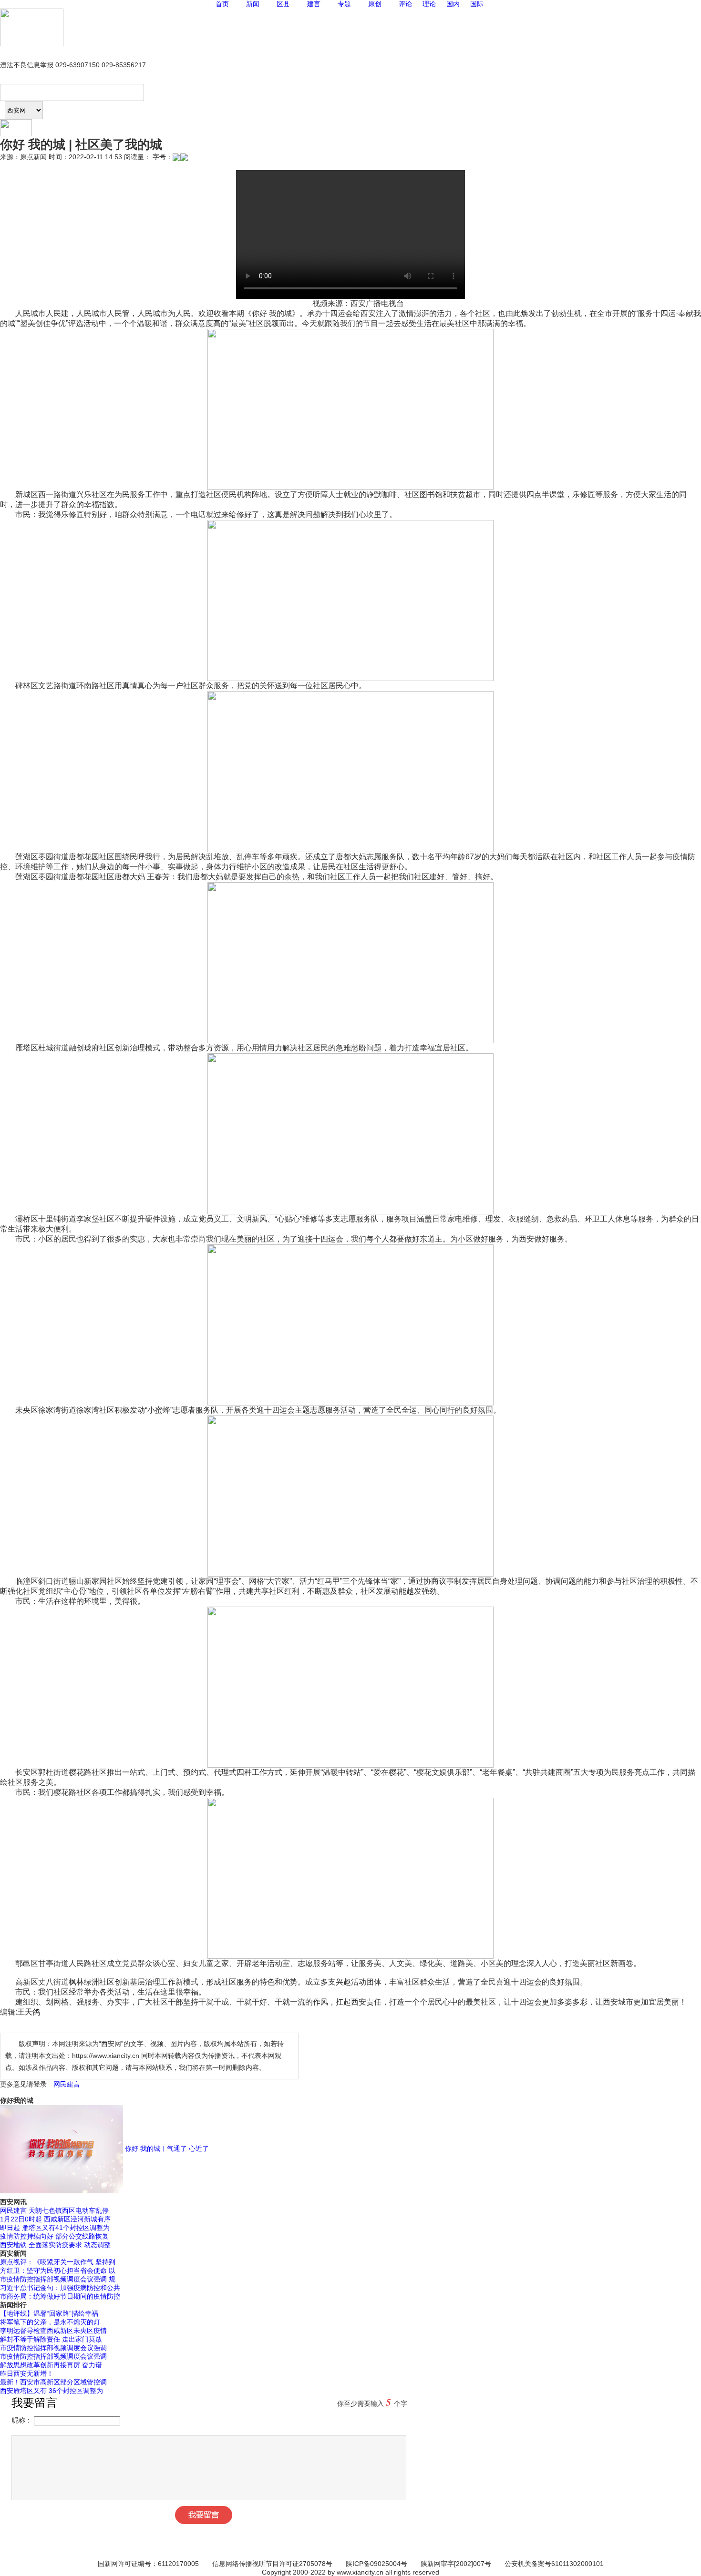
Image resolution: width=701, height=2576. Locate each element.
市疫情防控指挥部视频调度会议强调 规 (58, 2279)
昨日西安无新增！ (27, 2373)
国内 (453, 4)
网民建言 (67, 2084)
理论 (429, 4)
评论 (405, 4)
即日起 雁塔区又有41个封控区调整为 (55, 2228)
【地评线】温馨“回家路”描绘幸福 (49, 2313)
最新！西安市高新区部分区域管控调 (53, 2382)
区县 (283, 4)
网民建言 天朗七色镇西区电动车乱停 (54, 2210)
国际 (477, 4)
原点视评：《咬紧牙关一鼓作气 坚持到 (58, 2262)
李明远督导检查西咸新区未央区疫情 (53, 2331)
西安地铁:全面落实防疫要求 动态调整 (55, 2245)
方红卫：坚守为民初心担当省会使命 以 (58, 2271)
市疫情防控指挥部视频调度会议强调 (53, 2348)
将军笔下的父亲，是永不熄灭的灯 (50, 2322)
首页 (222, 4)
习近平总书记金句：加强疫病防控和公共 (60, 2288)
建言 (314, 4)
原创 (375, 4)
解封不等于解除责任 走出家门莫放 (51, 2339)
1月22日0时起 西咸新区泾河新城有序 (55, 2219)
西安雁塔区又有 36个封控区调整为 (52, 2391)
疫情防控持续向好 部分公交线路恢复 (54, 2236)
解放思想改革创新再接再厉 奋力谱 (51, 2365)
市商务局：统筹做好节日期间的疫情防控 (60, 2296)
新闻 (253, 4)
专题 (344, 4)
